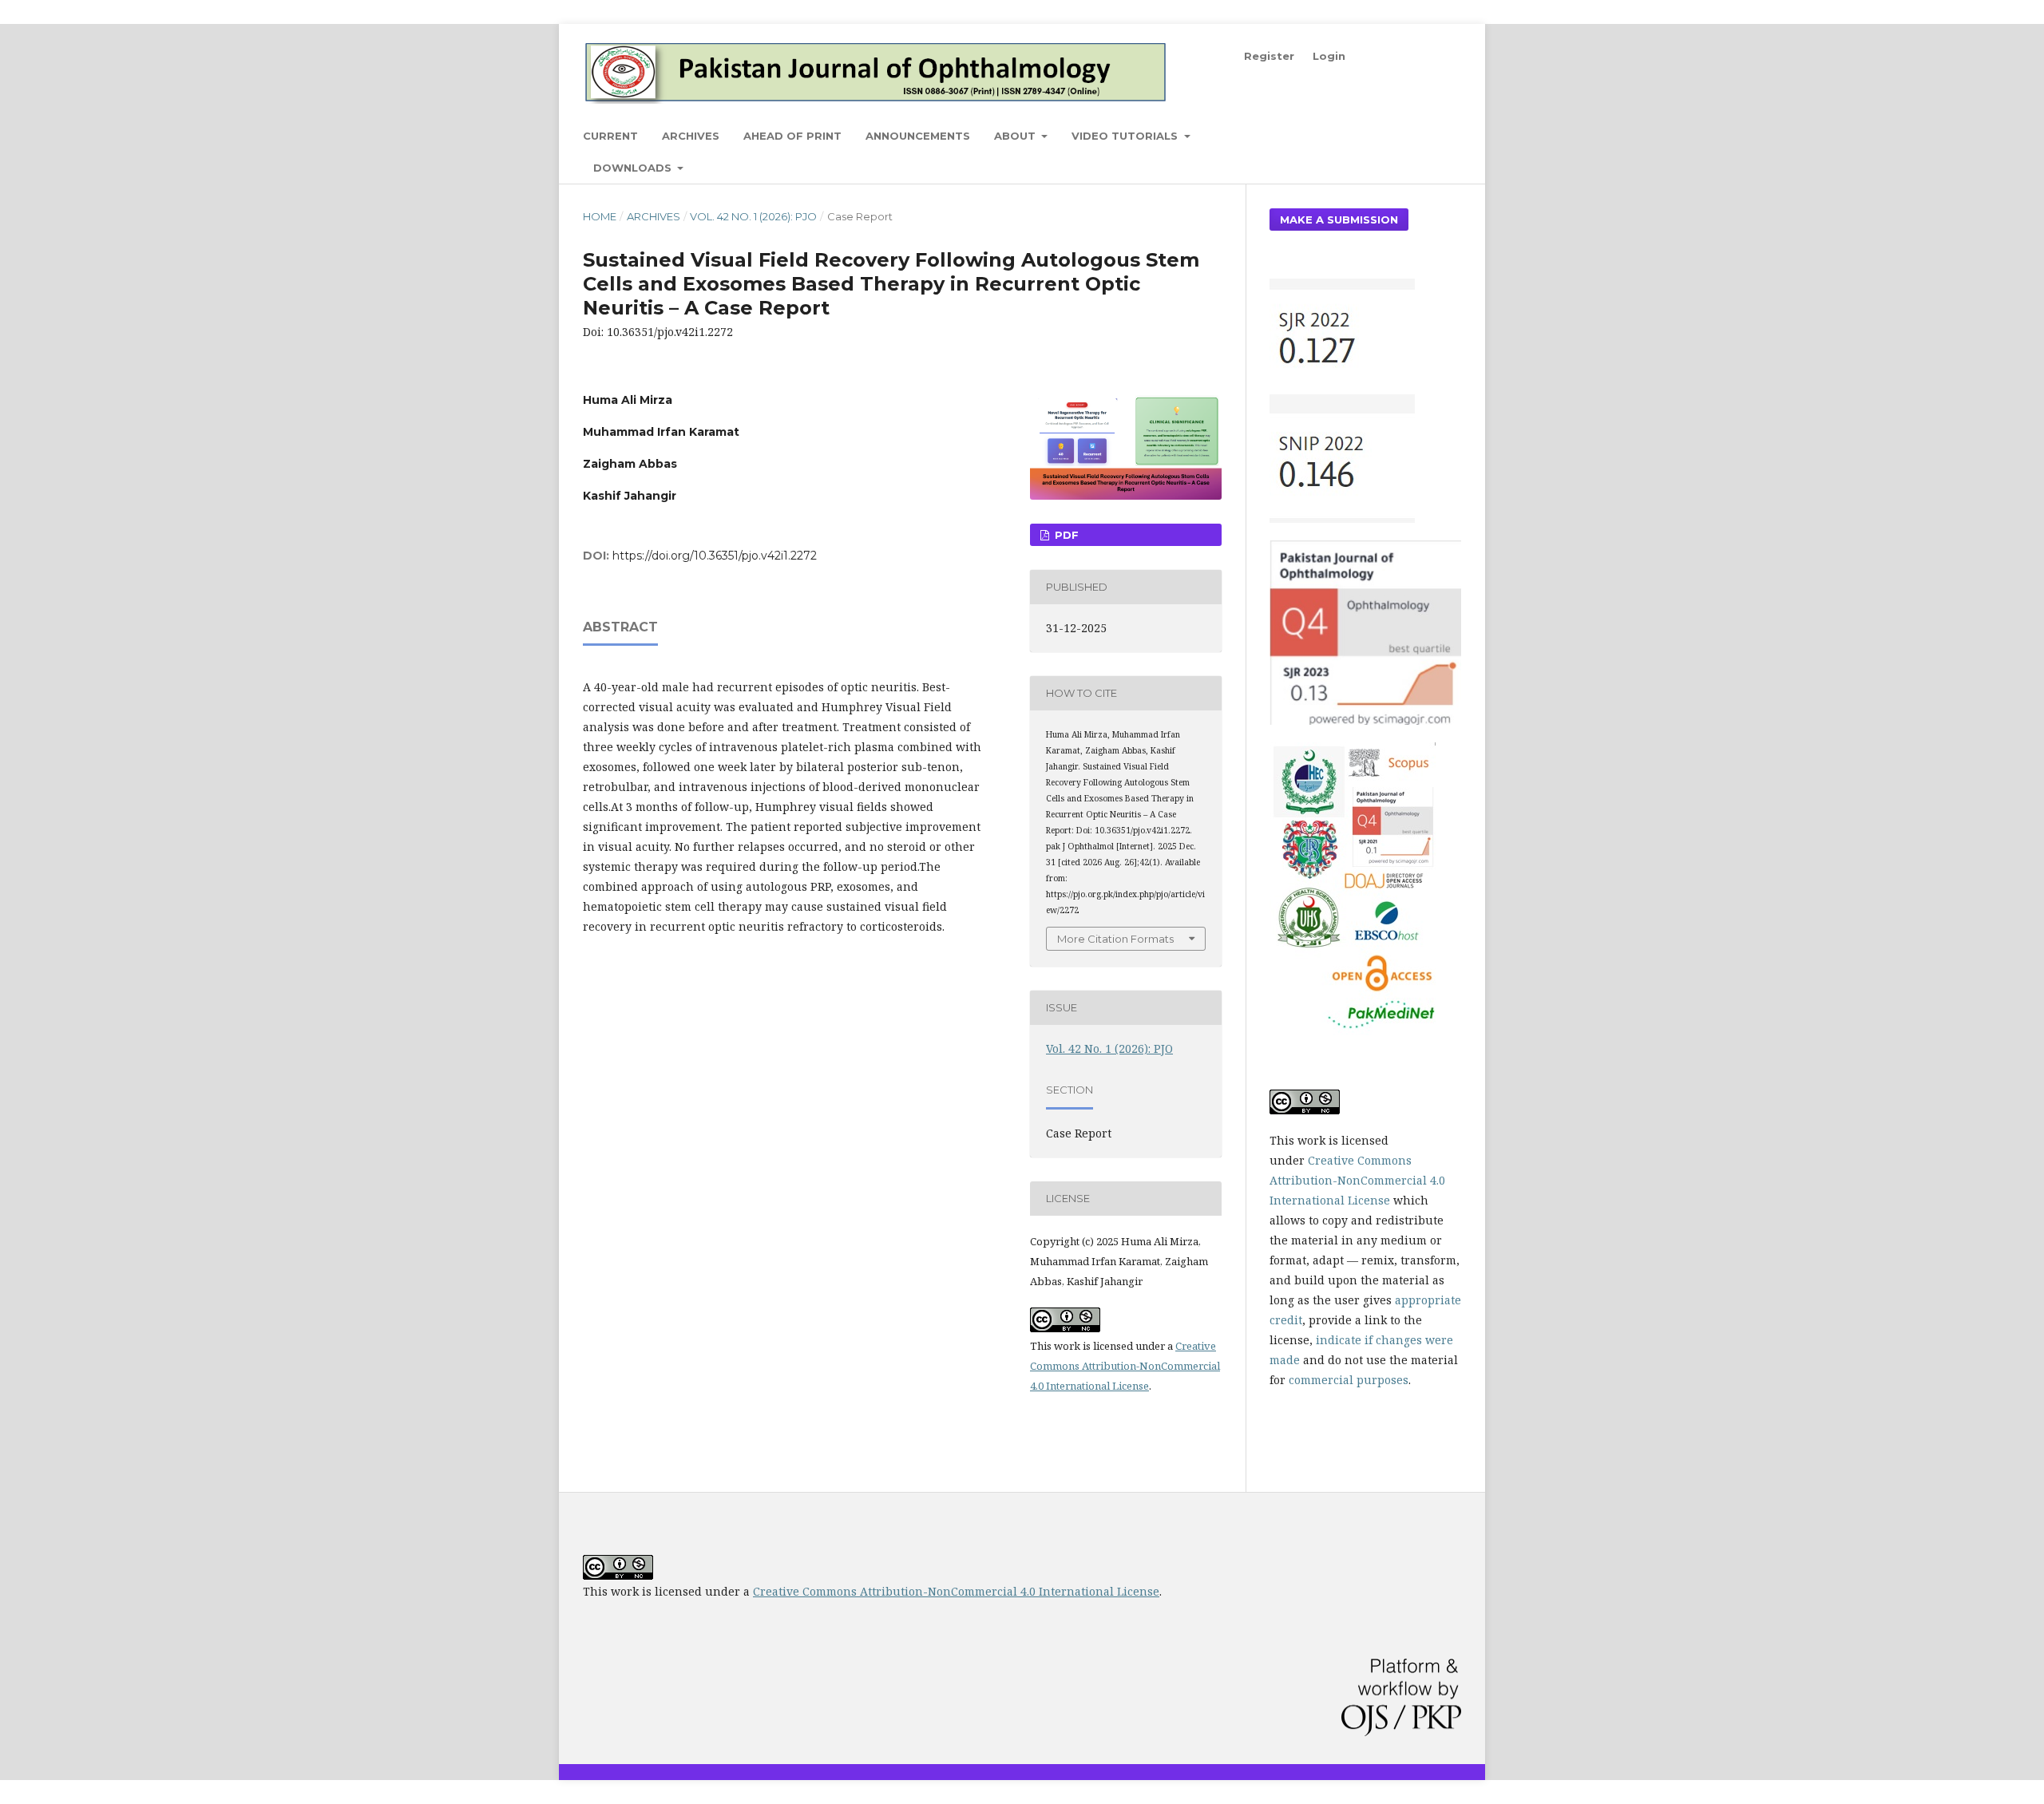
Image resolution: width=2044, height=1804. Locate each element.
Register (1269, 56)
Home (600, 216)
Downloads (634, 168)
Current (610, 136)
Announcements (918, 136)
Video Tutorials (1126, 136)
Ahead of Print (792, 136)
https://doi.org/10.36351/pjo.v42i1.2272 (715, 556)
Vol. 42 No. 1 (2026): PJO (753, 216)
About (1016, 136)
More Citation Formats (1115, 939)
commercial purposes (1349, 1380)
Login (1329, 56)
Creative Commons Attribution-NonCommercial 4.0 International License (1125, 1366)
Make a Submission (1339, 220)
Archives (691, 136)
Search (1429, 135)
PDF (1065, 535)
